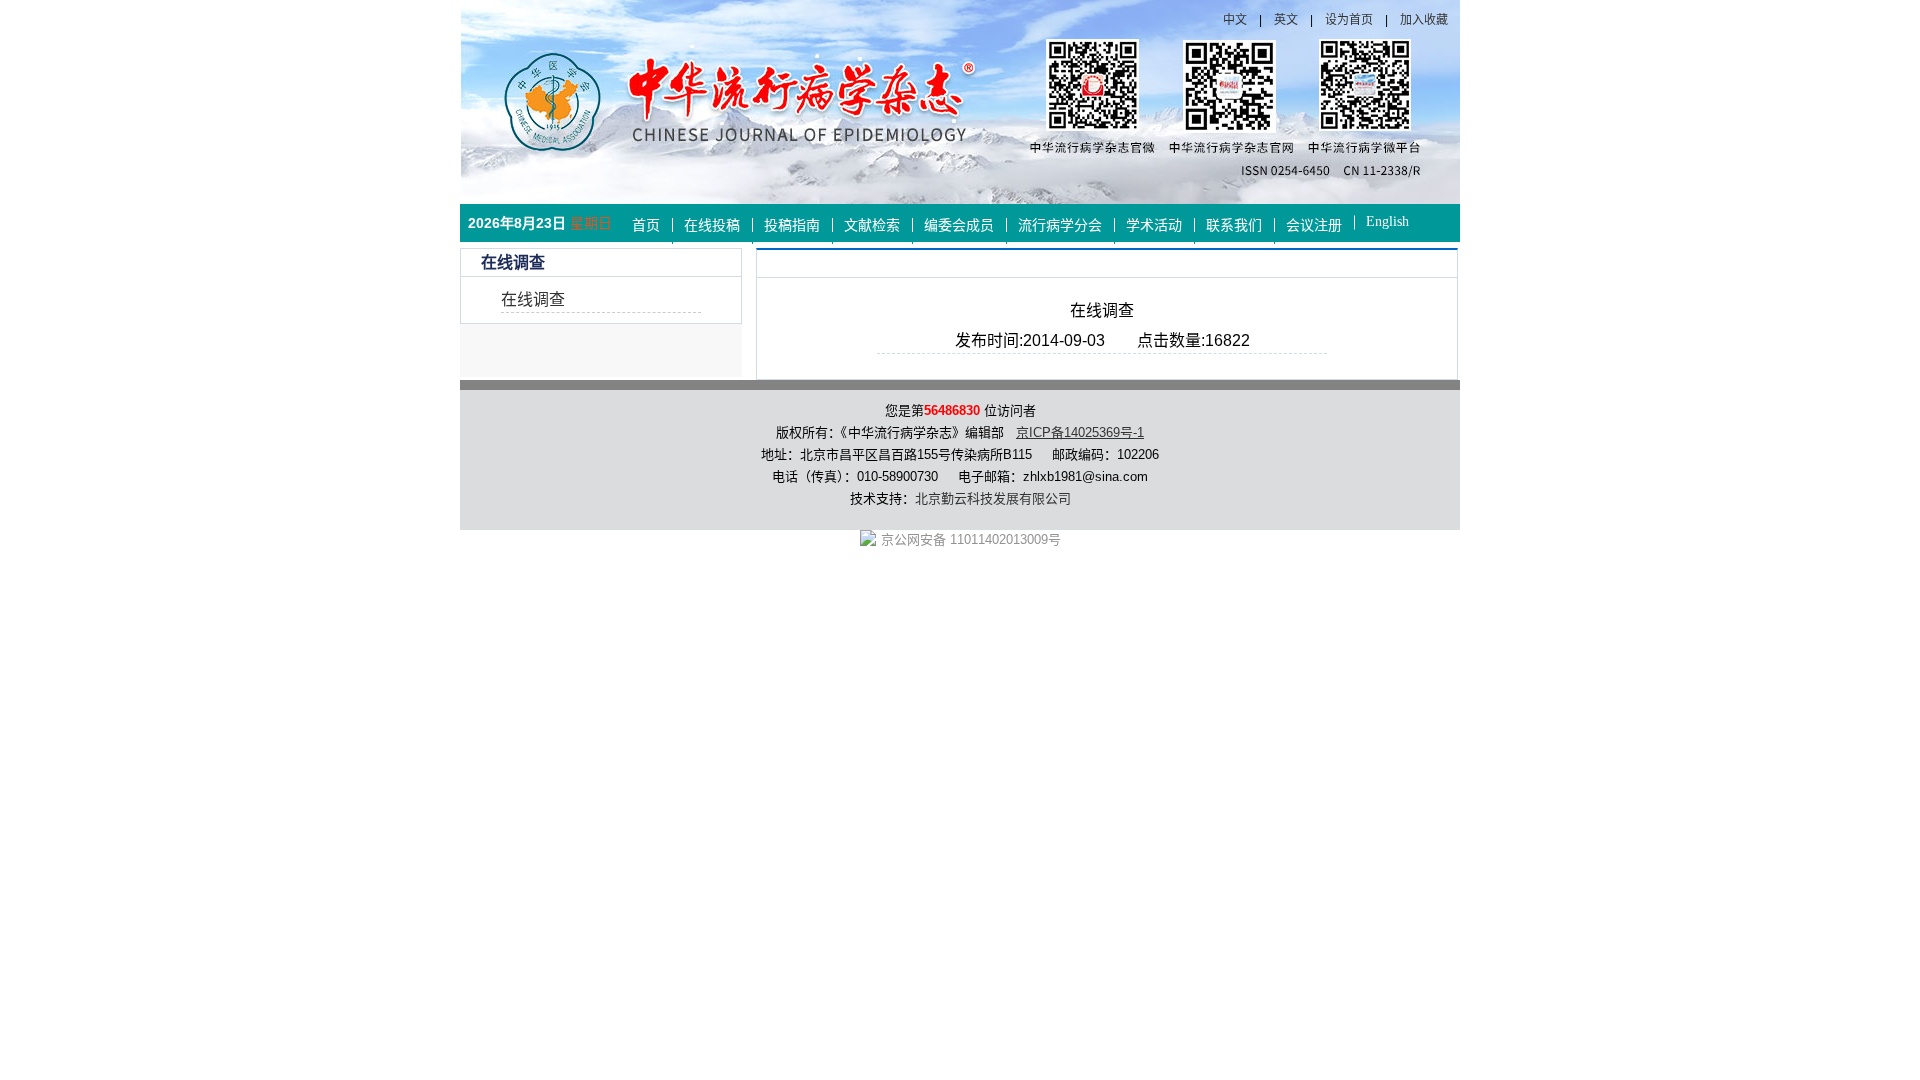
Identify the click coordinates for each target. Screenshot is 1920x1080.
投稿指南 (792, 225)
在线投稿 (712, 225)
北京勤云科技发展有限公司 (993, 498)
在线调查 (533, 299)
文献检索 (872, 225)
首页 (646, 225)
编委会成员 (959, 225)
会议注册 (1314, 225)
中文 (1235, 20)
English (1387, 221)
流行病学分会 (1060, 225)
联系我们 (1234, 225)
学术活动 (1154, 225)
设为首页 (1349, 20)
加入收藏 (1424, 20)
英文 (1286, 20)
